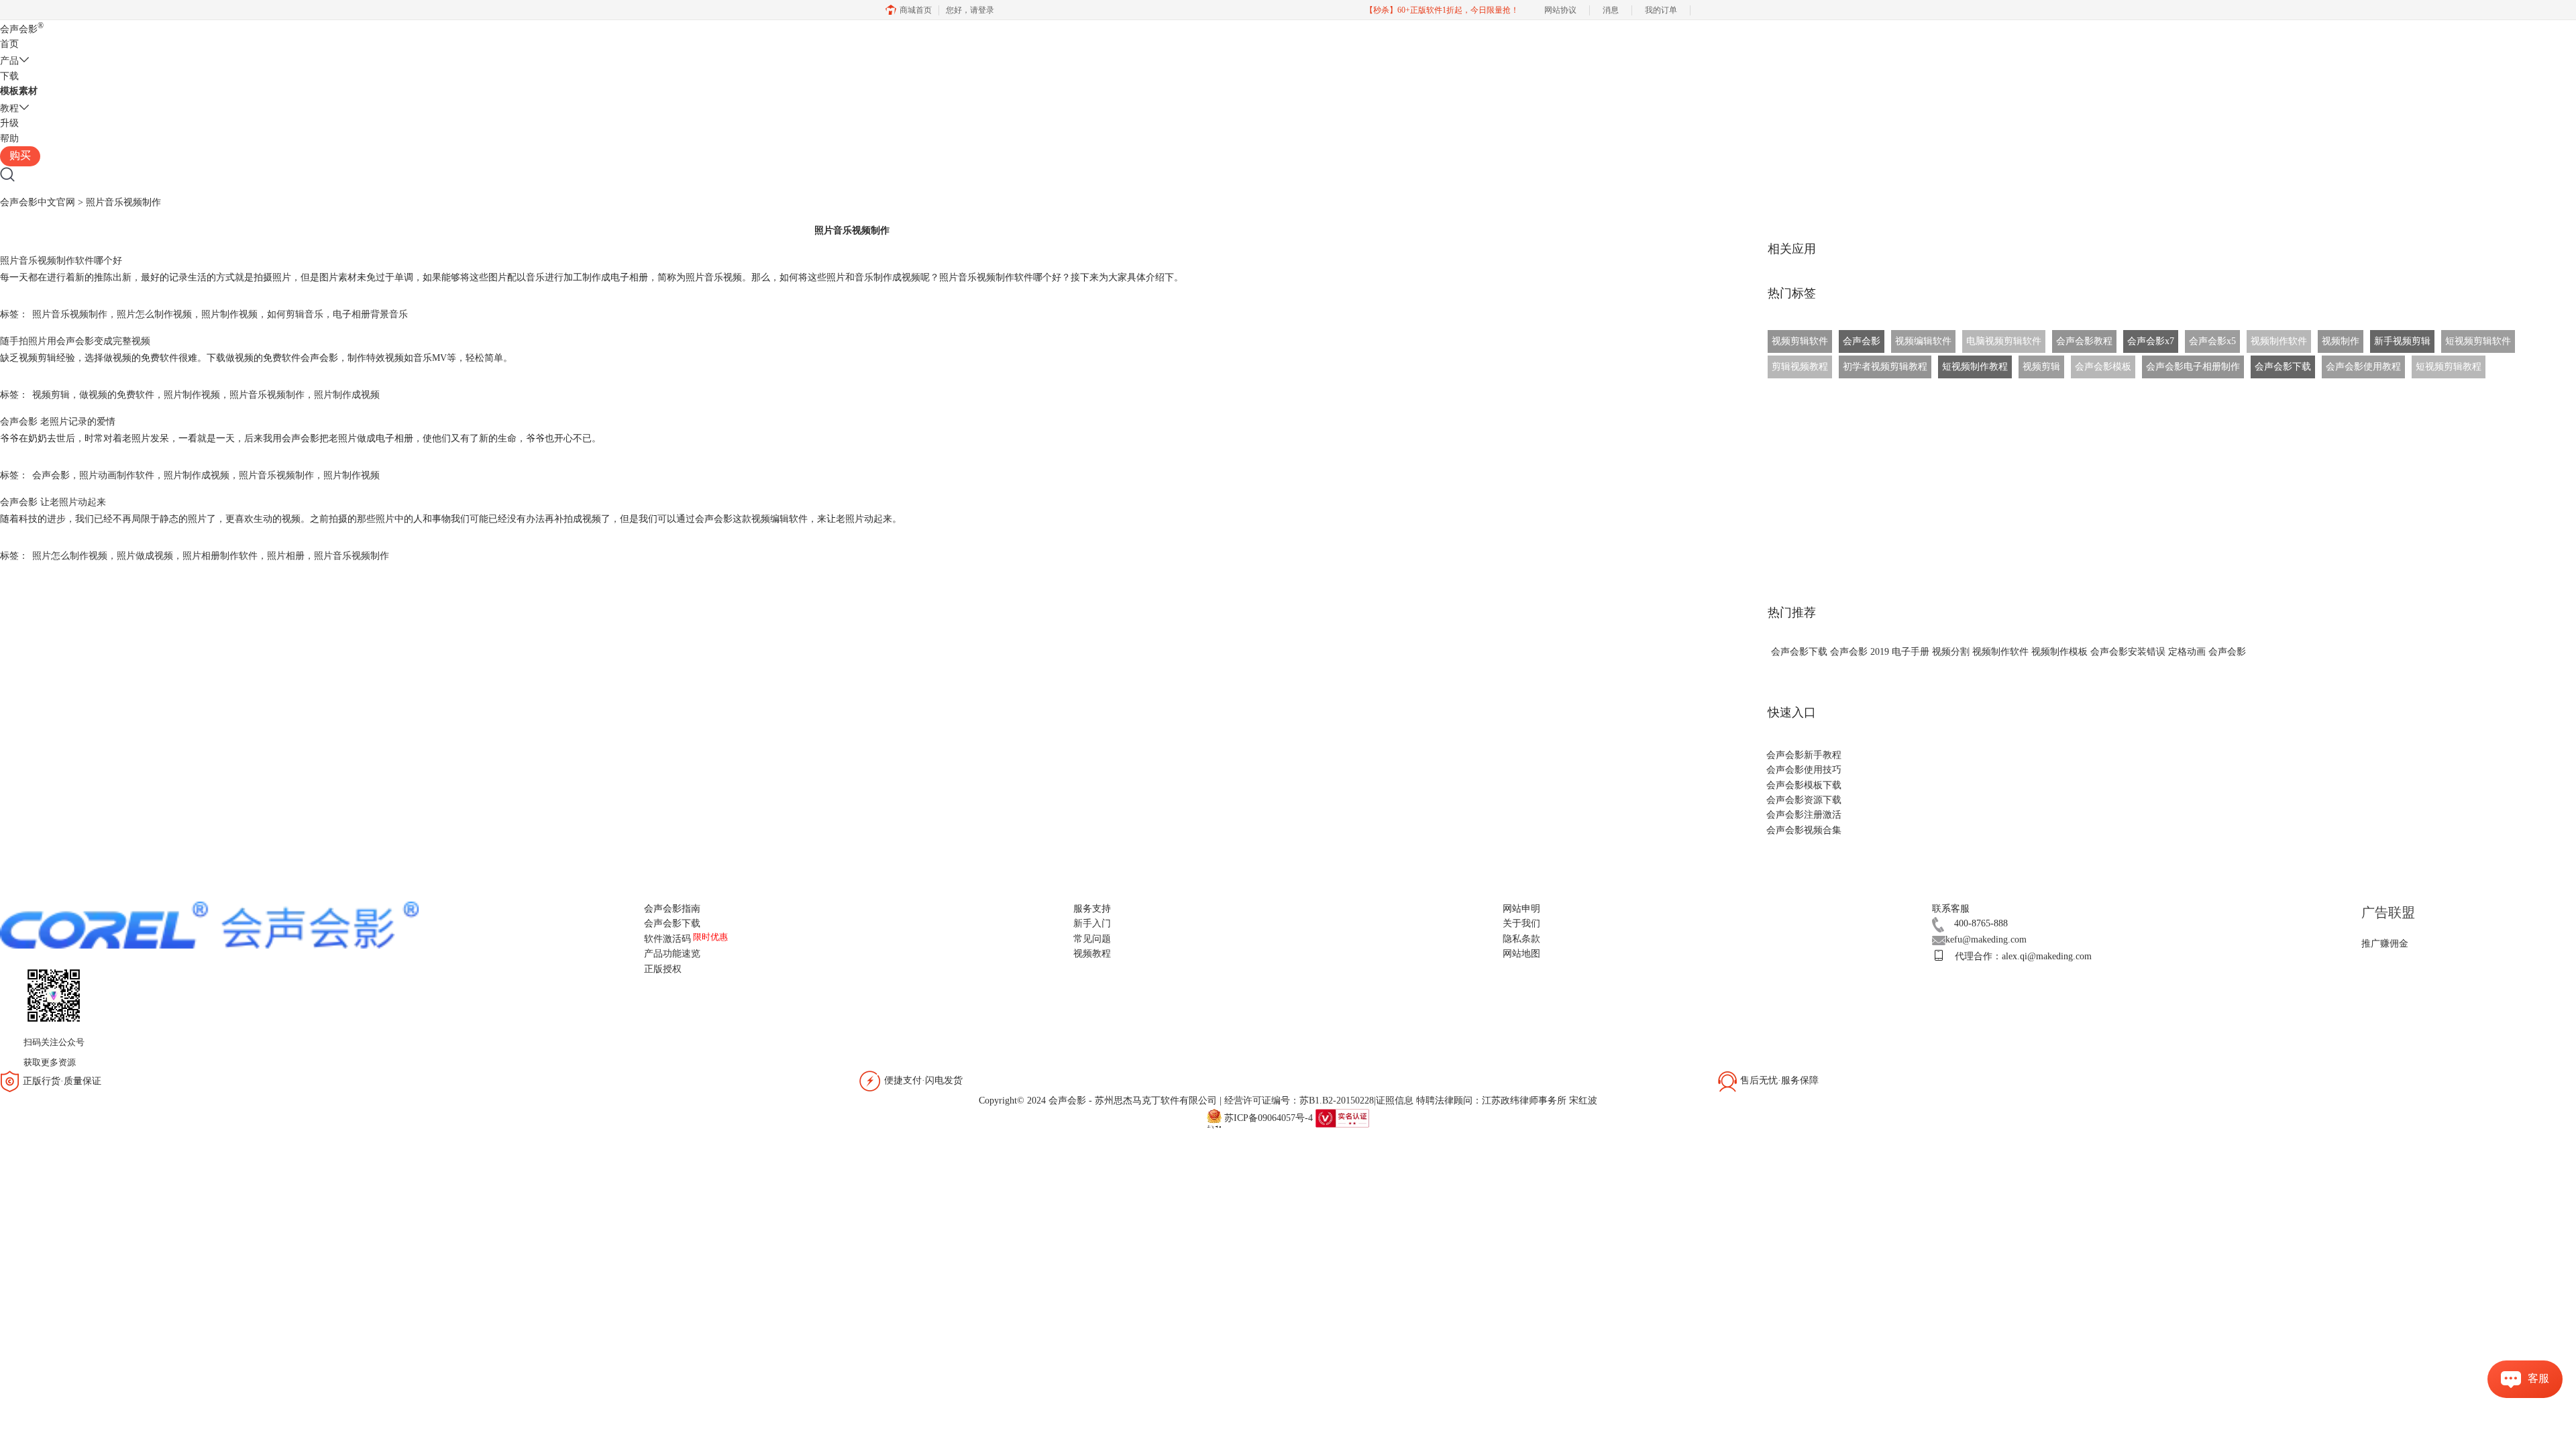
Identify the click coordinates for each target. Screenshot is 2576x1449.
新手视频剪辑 (2402, 341)
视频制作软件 (2279, 341)
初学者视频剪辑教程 (1885, 367)
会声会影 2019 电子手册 (1880, 652)
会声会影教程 (2084, 341)
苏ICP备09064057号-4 (1269, 1117)
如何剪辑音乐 (295, 314)
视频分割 (1951, 652)
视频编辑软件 (1923, 341)
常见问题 (1092, 939)
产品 (9, 61)
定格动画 (2187, 652)
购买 (20, 155)
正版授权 (663, 969)
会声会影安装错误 (2128, 652)
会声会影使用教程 (2363, 367)
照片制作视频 (229, 314)
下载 (9, 76)
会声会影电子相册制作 (2193, 367)
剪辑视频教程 (1800, 367)
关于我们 (1521, 923)
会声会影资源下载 (1804, 800)
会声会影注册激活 (1804, 815)
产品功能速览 (672, 954)
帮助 (9, 139)
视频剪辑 (51, 395)
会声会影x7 (2151, 341)
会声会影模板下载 (1804, 785)
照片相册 (286, 556)
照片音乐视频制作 (70, 314)
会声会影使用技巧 (1804, 770)
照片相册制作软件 (220, 556)
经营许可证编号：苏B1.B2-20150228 (1299, 1101)
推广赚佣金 (2385, 944)
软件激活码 (667, 939)
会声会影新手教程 (1804, 755)
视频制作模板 (2059, 652)
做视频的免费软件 (117, 395)
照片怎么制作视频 (154, 314)
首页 (9, 44)
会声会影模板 (2103, 367)
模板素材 (19, 91)
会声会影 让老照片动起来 (53, 502)
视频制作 (2341, 341)
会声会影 (22, 29)
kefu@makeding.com (1986, 940)
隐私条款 (1521, 939)
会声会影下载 (2283, 367)
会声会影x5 (2212, 341)
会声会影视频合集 (1804, 830)
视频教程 (1092, 954)
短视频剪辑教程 (2449, 367)
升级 (9, 123)
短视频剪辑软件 (2478, 341)
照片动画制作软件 (117, 475)
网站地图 (1521, 954)
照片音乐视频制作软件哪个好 (61, 261)
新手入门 (1092, 923)
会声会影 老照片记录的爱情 (58, 422)
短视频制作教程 (1975, 367)
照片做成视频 (145, 556)
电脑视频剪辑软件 (2004, 341)
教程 (9, 108)
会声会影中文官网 (38, 202)
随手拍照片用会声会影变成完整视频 (75, 341)
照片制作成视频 (347, 395)
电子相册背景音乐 (370, 314)
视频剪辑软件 (1800, 341)
